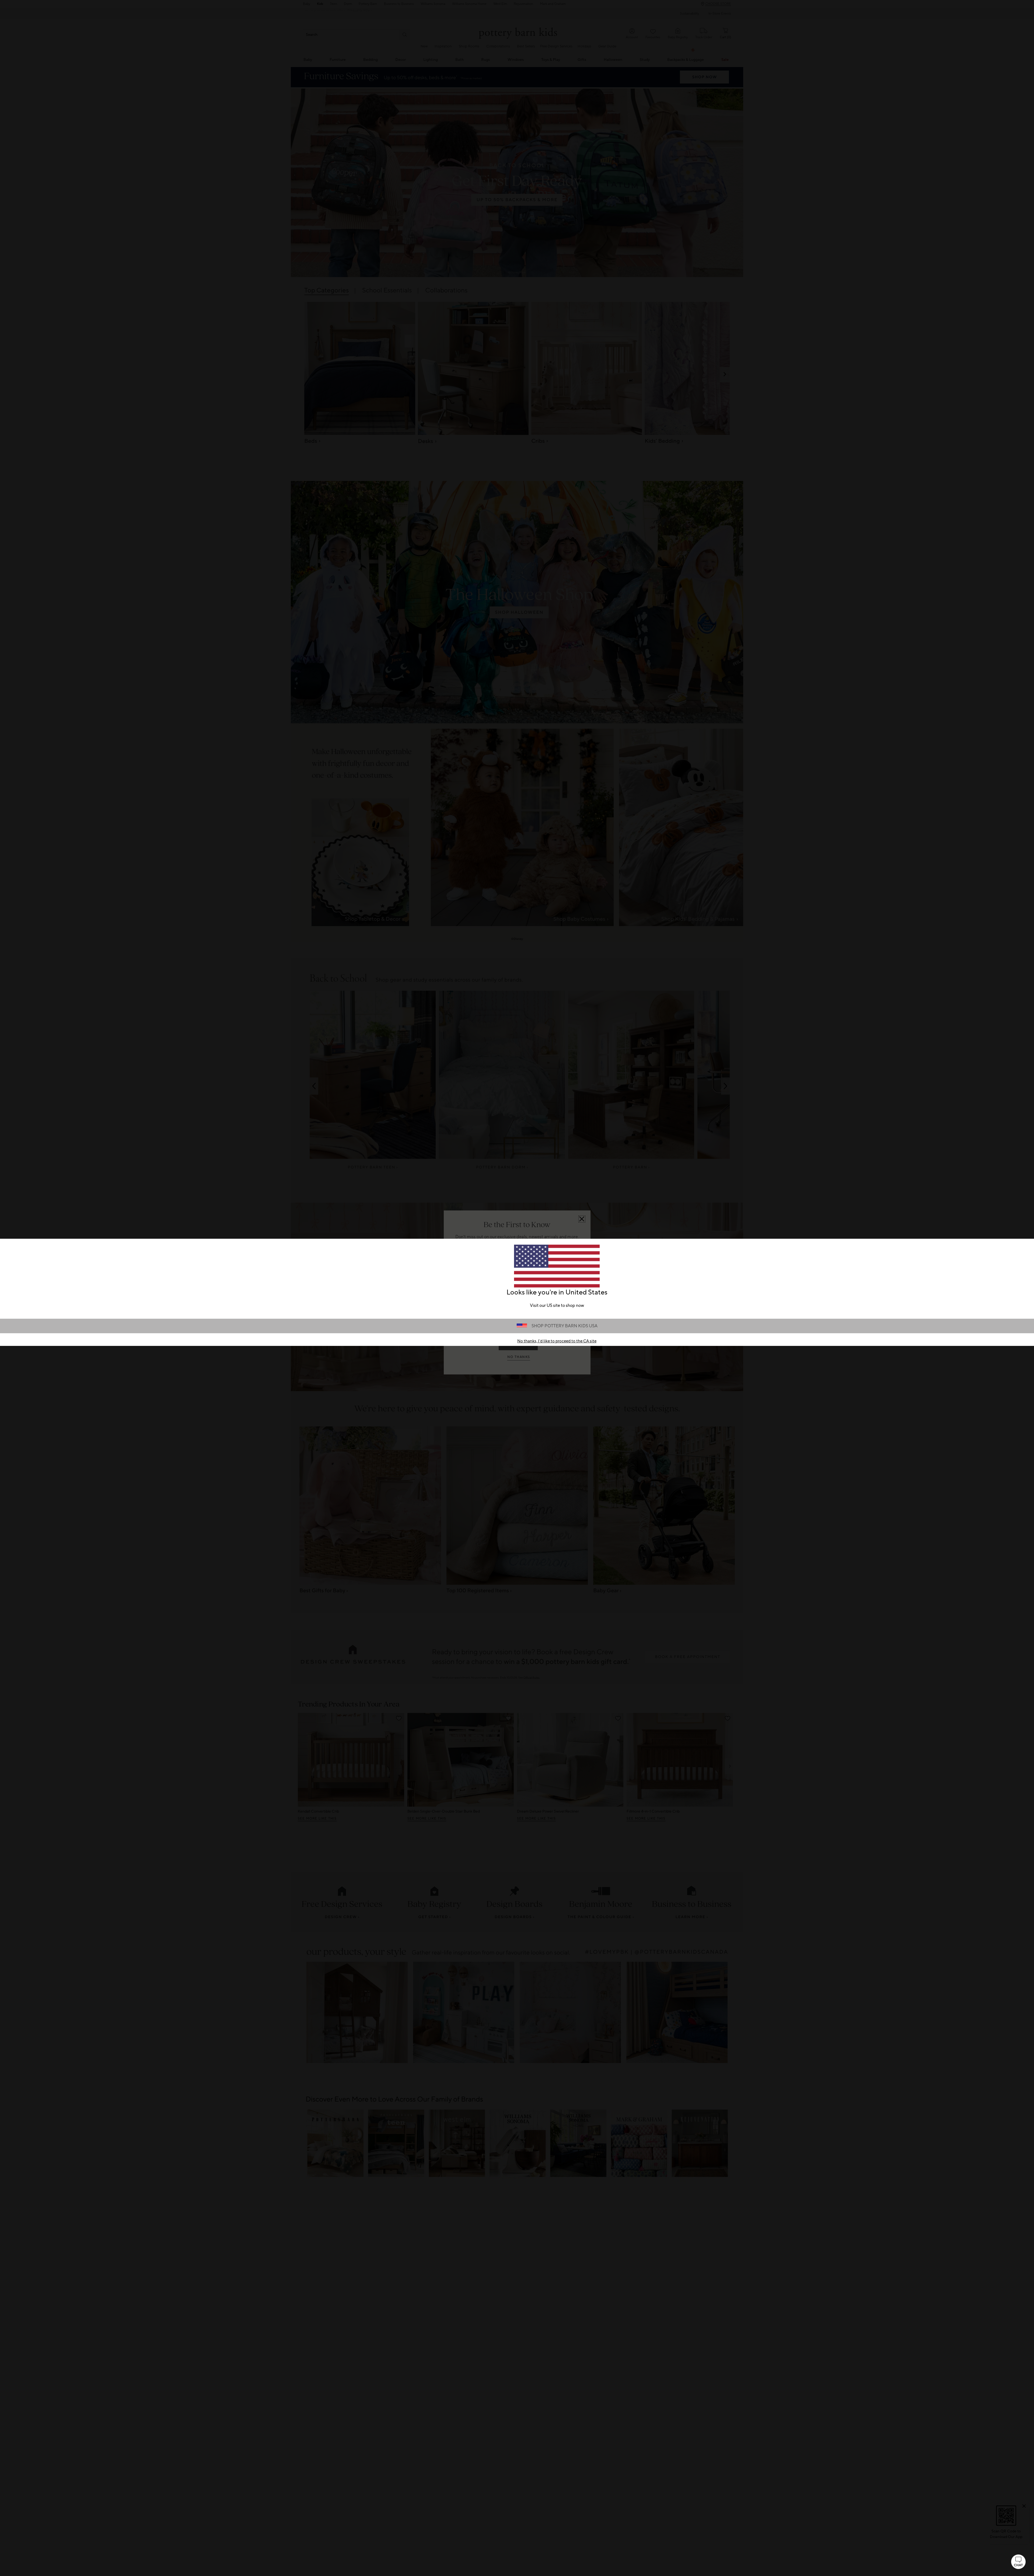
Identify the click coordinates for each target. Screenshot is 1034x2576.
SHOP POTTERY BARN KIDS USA (565, 1326)
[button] (1018, 2562)
